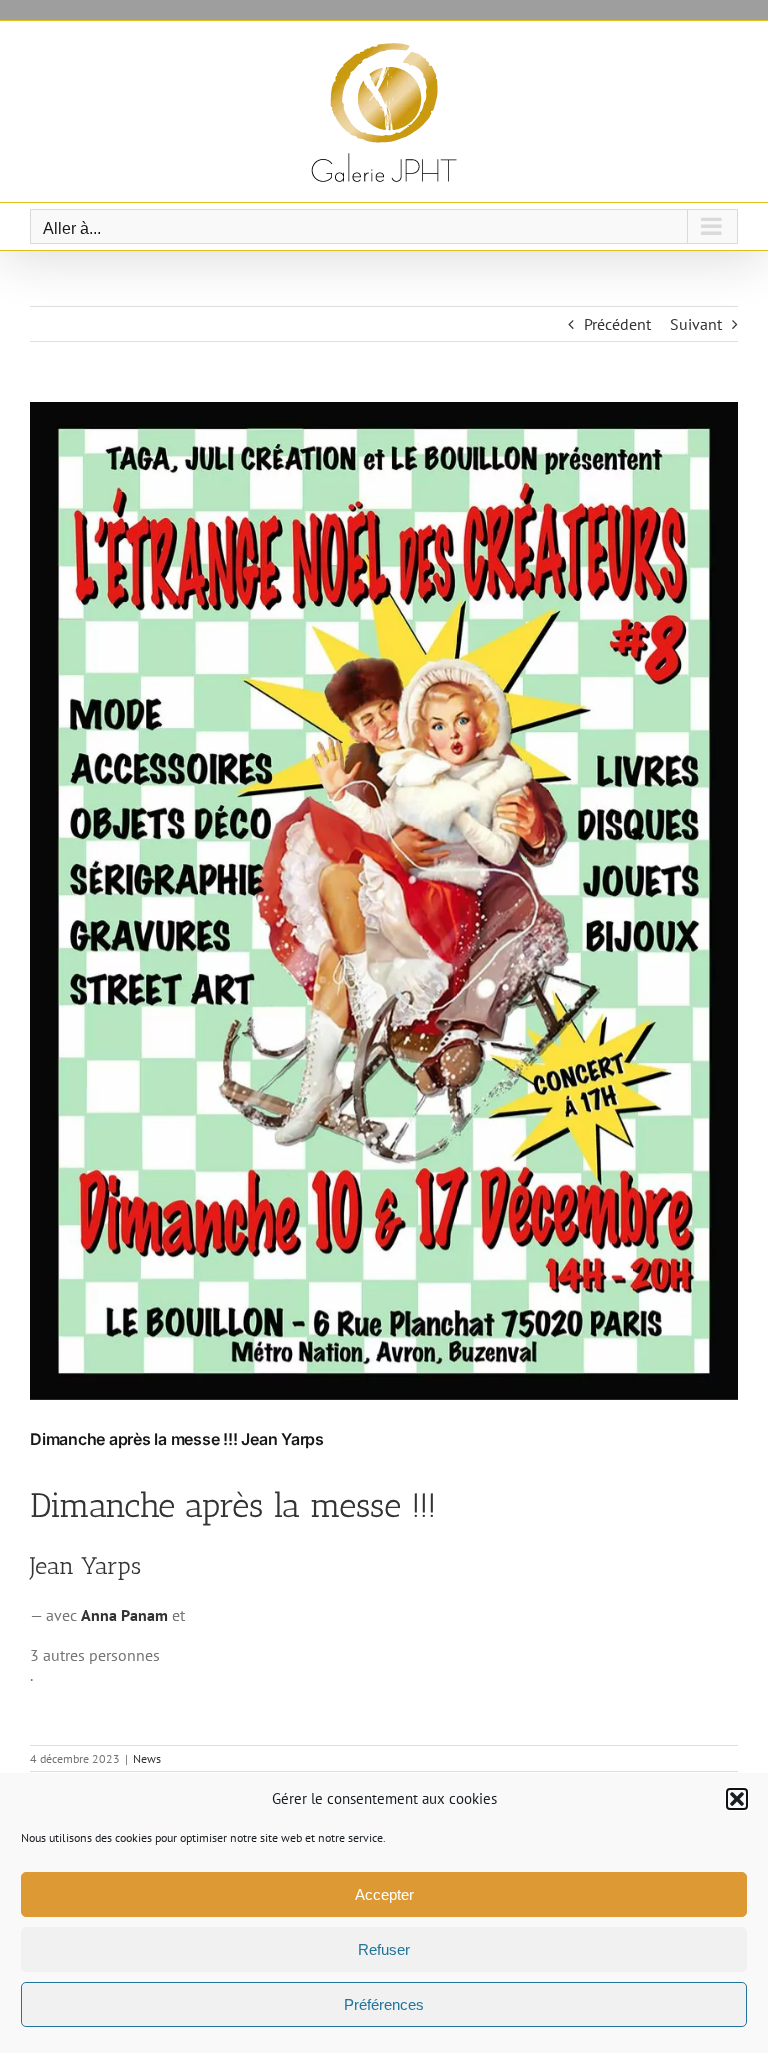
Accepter (384, 1894)
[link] (124, 1615)
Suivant (696, 324)
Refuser (384, 1949)
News (147, 1758)
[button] (737, 1799)
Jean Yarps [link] (85, 1565)
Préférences (384, 2004)
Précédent (617, 324)
